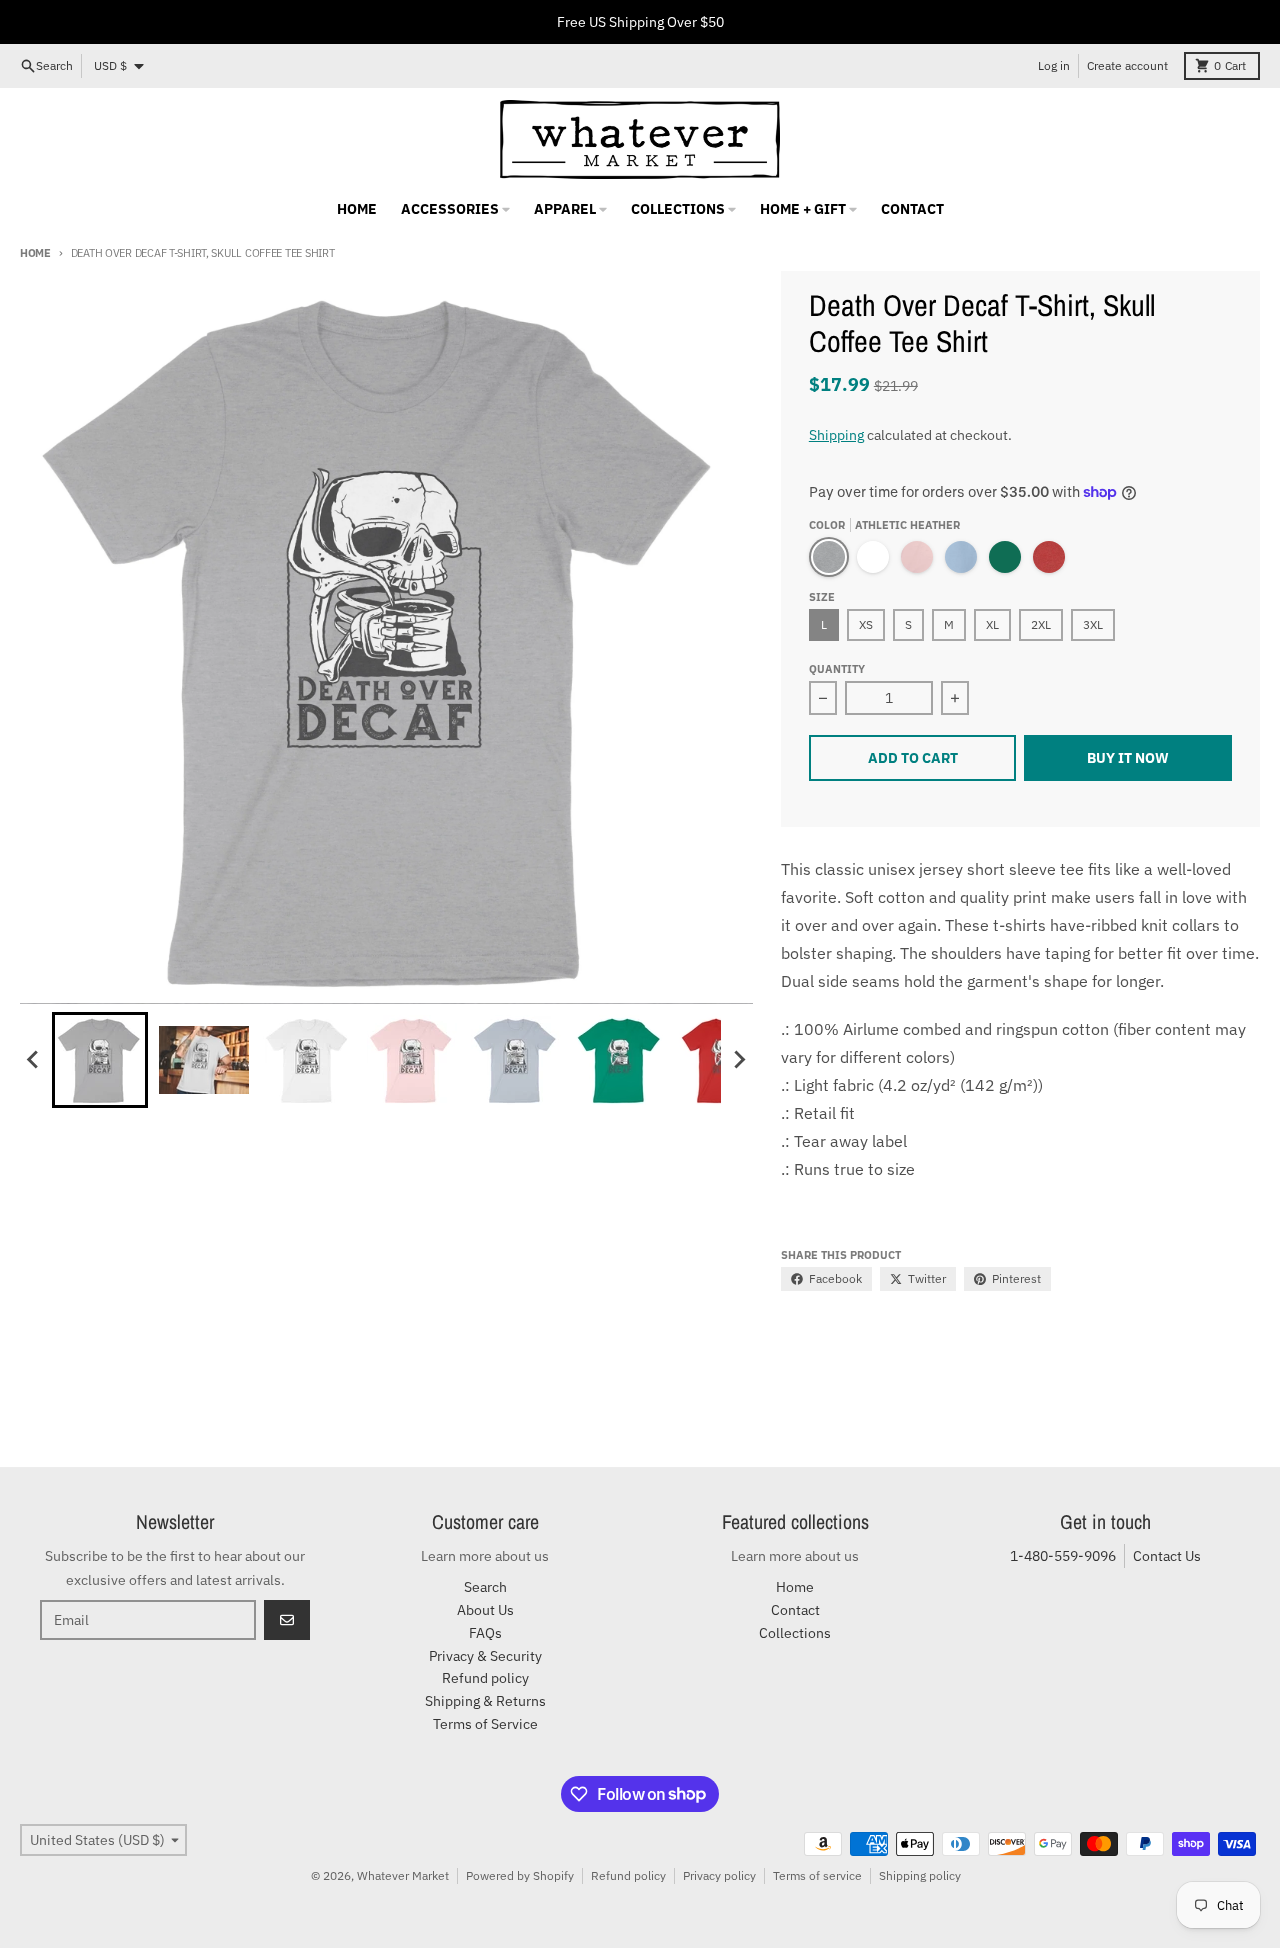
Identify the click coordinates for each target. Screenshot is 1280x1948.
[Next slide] (739, 1060)
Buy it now (1128, 758)
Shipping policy (920, 1875)
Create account (1127, 65)
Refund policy (628, 1875)
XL (992, 624)
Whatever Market (403, 1875)
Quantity (837, 669)
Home (35, 253)
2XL (1041, 624)
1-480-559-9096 (1063, 1556)
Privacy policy (719, 1875)
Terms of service (817, 1875)
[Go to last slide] (34, 1060)
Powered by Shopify (520, 1875)
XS (866, 624)
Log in (1054, 65)
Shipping (836, 435)
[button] (100, 1060)
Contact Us (1167, 1556)
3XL (1093, 624)
